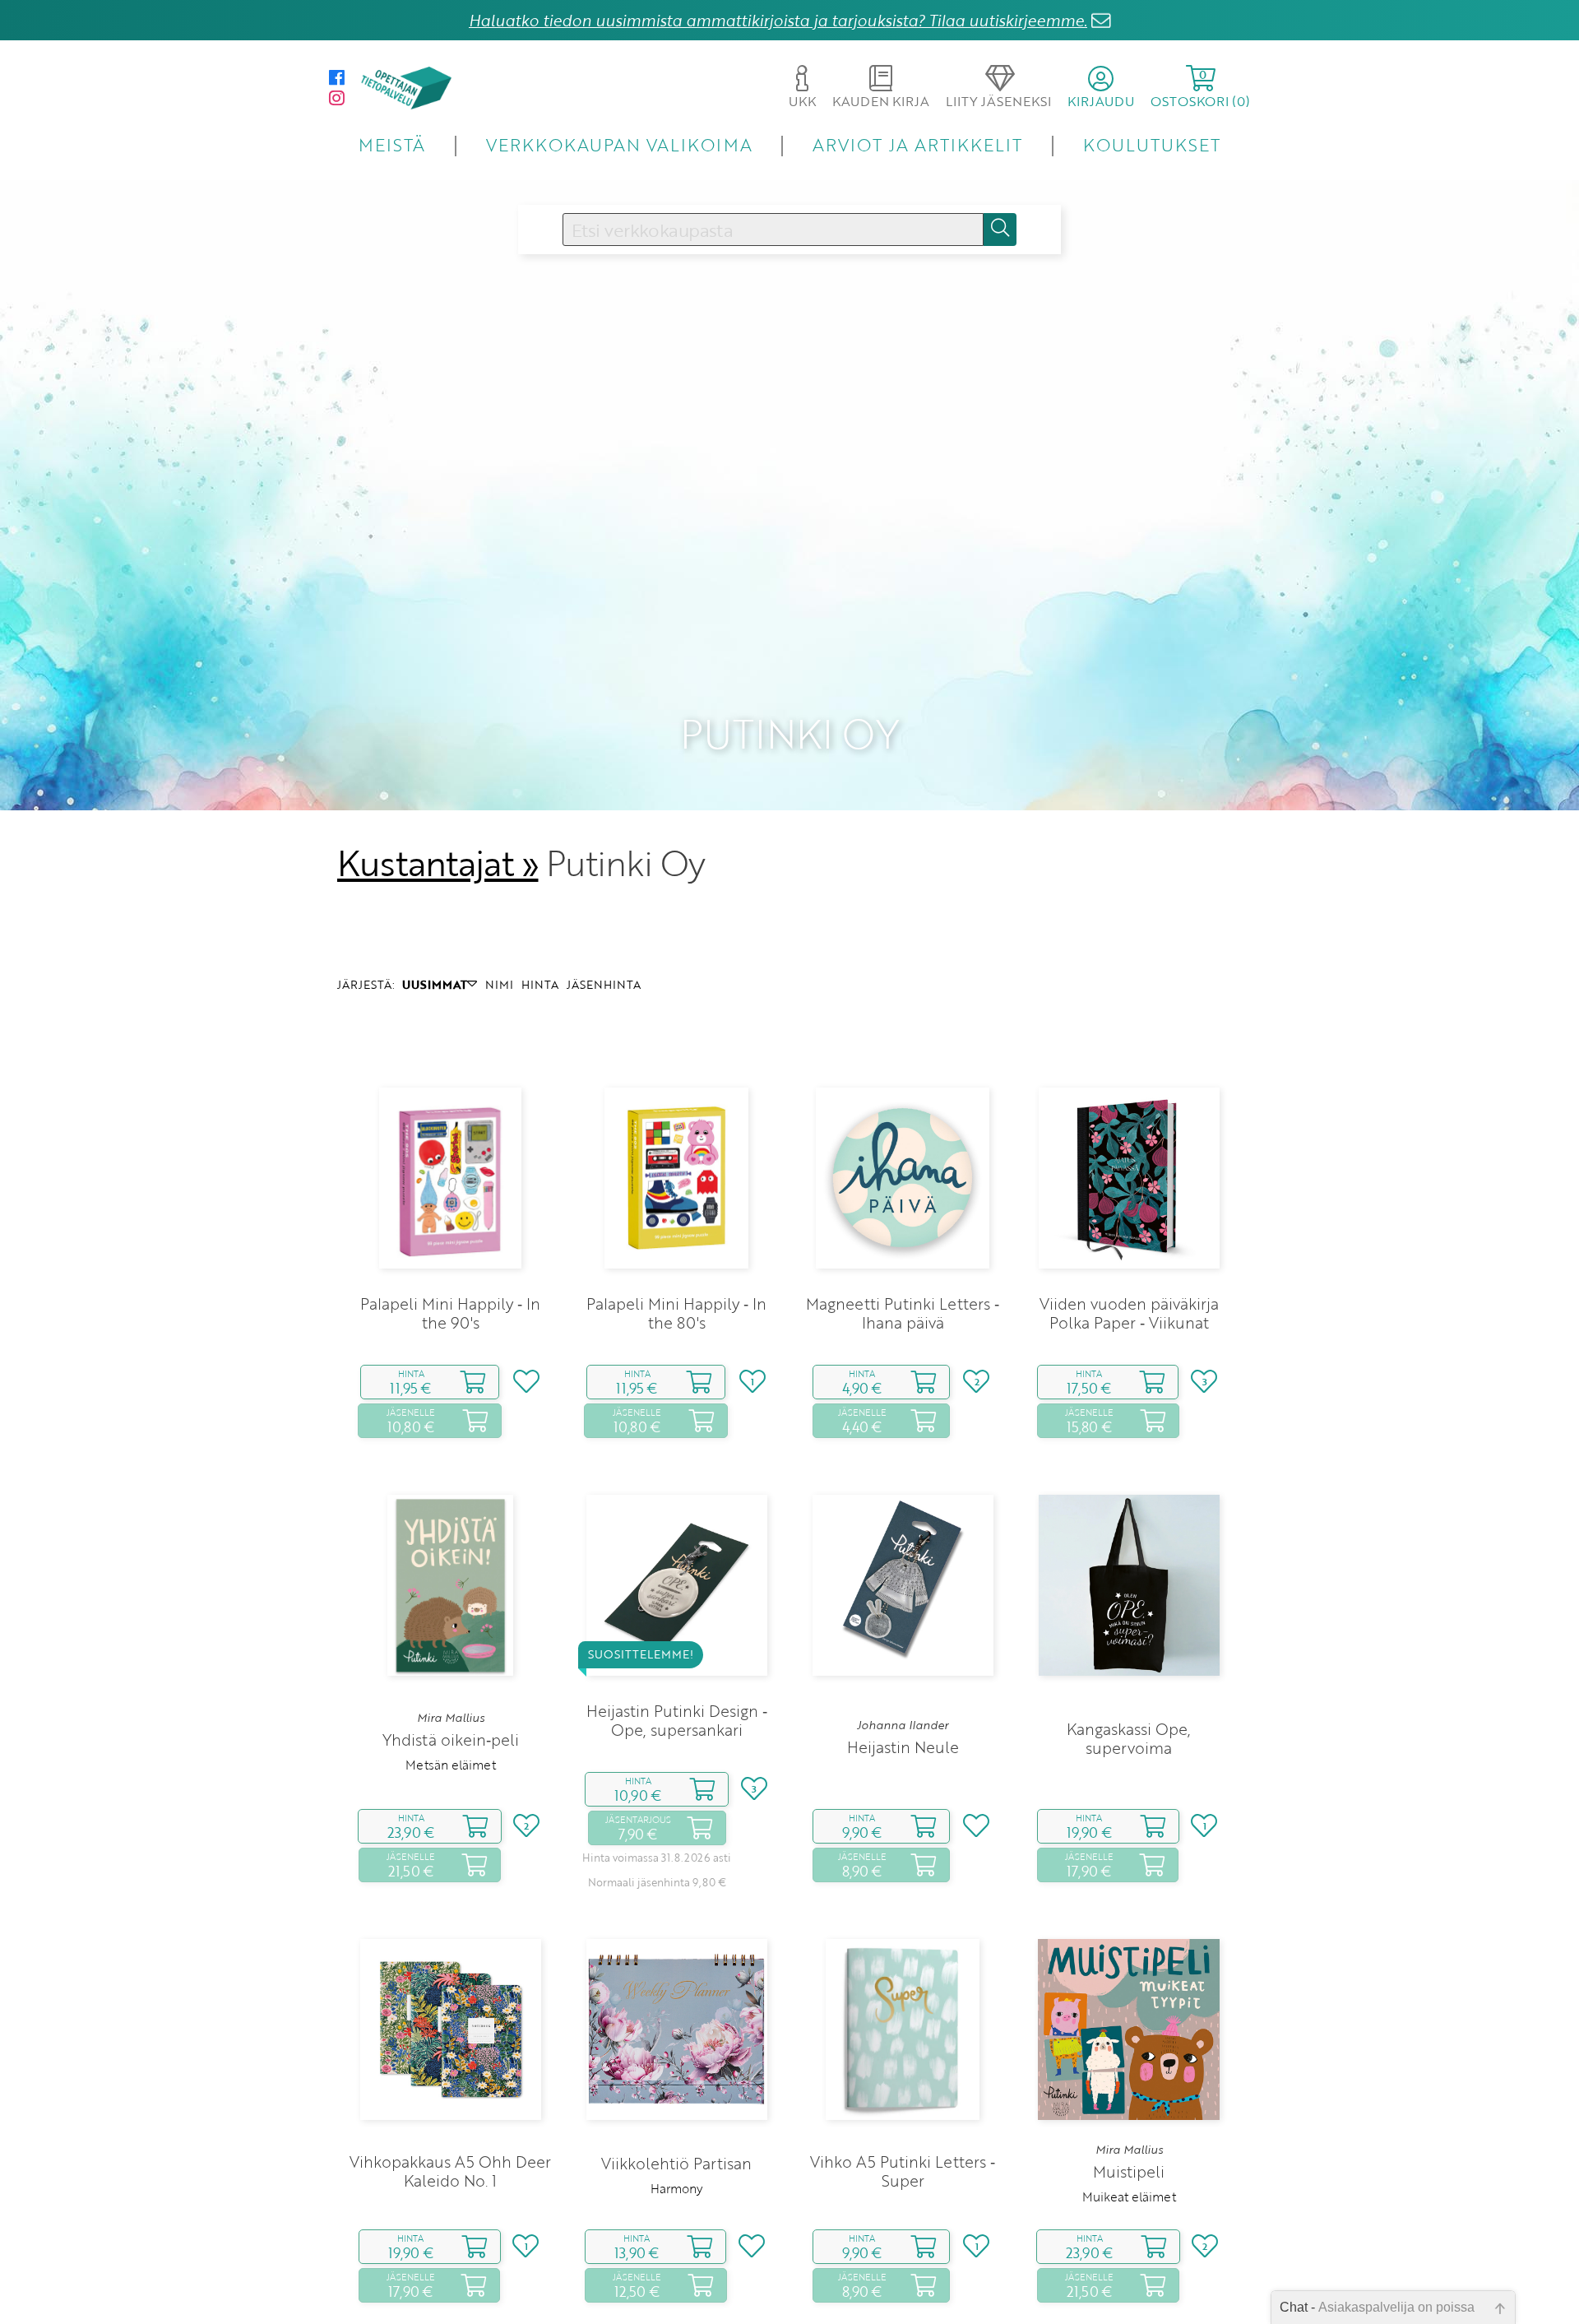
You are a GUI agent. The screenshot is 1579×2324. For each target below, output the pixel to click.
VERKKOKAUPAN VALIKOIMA (619, 144)
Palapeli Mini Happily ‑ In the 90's (450, 1313)
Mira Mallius (451, 1718)
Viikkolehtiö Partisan (676, 2163)
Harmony (676, 2188)
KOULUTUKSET (1152, 144)
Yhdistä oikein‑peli (451, 1740)
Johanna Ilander (903, 1725)
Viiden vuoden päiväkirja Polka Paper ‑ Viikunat (1129, 1313)
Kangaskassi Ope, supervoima (1129, 1738)
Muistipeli (1129, 2171)
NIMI (499, 984)
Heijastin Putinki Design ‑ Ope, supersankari (677, 1720)
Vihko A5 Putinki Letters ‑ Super (903, 2171)
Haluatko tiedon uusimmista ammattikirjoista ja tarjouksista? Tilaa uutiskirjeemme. (778, 20)
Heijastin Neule (903, 1747)
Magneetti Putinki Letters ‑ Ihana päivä (903, 1313)
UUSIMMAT (435, 984)
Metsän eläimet (451, 1765)
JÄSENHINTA (604, 984)
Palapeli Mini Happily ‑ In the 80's (676, 1313)
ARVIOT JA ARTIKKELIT (917, 144)
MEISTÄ (392, 144)
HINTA (540, 984)
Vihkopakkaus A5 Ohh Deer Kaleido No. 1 (450, 2171)
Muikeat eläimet (1129, 2196)
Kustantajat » (438, 863)
